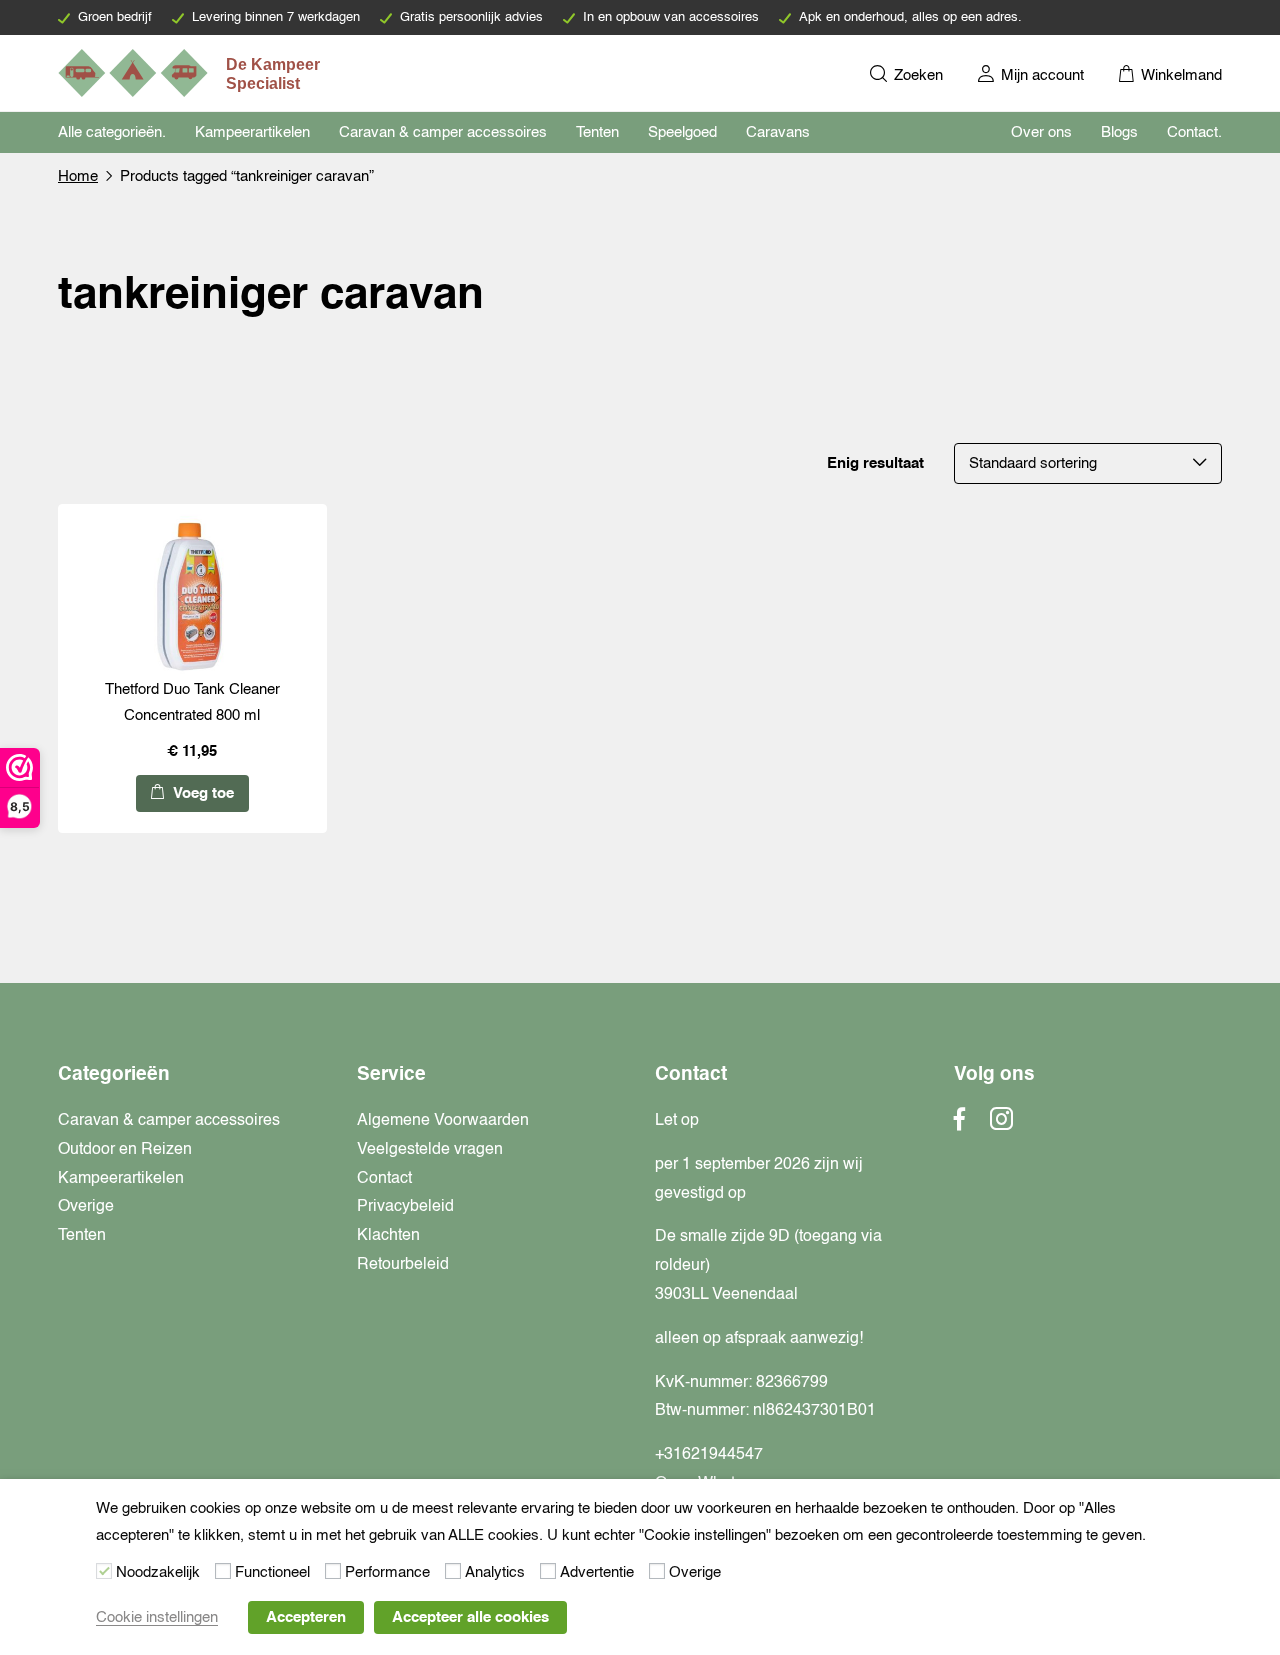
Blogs (1119, 132)
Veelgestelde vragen (430, 1150)
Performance (387, 1572)
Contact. (1194, 132)
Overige (86, 1207)
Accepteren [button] (306, 1617)
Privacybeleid (405, 1207)
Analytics (495, 1572)
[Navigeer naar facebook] (960, 1125)
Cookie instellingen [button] (157, 1617)
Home (78, 176)
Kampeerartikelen (252, 132)
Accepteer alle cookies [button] (470, 1617)
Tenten (597, 132)
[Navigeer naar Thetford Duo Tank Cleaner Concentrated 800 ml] (192, 596)
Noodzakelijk (158, 1572)
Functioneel (272, 1572)
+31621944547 (709, 1455)
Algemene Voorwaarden (443, 1121)
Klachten (388, 1236)
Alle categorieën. (112, 132)
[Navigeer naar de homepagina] (191, 73)
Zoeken (916, 75)
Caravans (778, 132)
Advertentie (597, 1572)
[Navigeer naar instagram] (1001, 1125)
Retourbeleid (403, 1265)
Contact (384, 1179)
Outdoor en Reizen (125, 1150)
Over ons (1041, 132)
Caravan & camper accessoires (443, 132)
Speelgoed (682, 132)
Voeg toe (201, 793)
